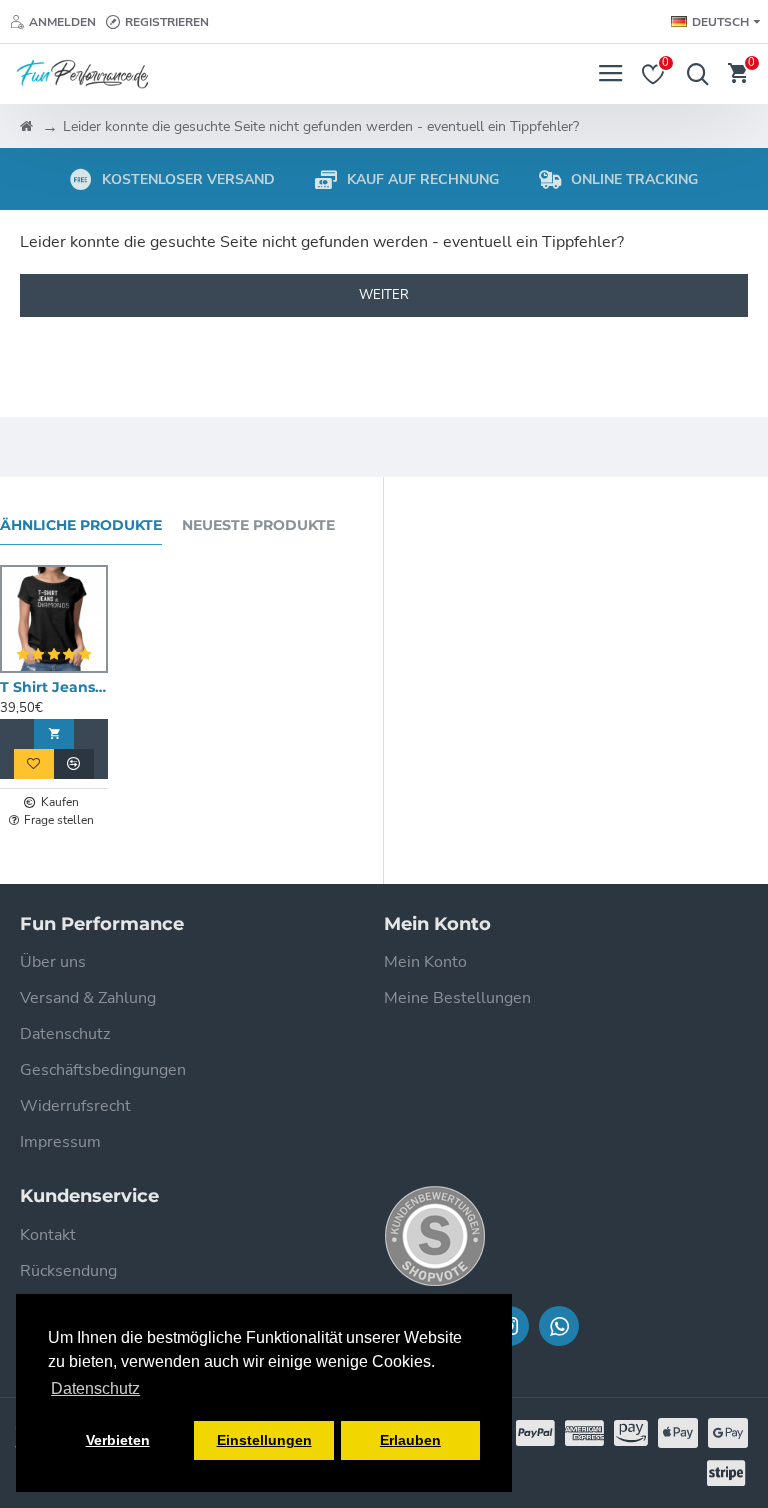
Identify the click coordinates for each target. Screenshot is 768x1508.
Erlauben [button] (410, 1440)
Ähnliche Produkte (81, 525)
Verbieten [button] (118, 1440)
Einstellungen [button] (264, 1440)
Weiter (384, 295)
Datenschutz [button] (95, 1388)
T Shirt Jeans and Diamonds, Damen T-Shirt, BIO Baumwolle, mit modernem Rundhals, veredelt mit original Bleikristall (54, 687)
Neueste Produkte (258, 525)
